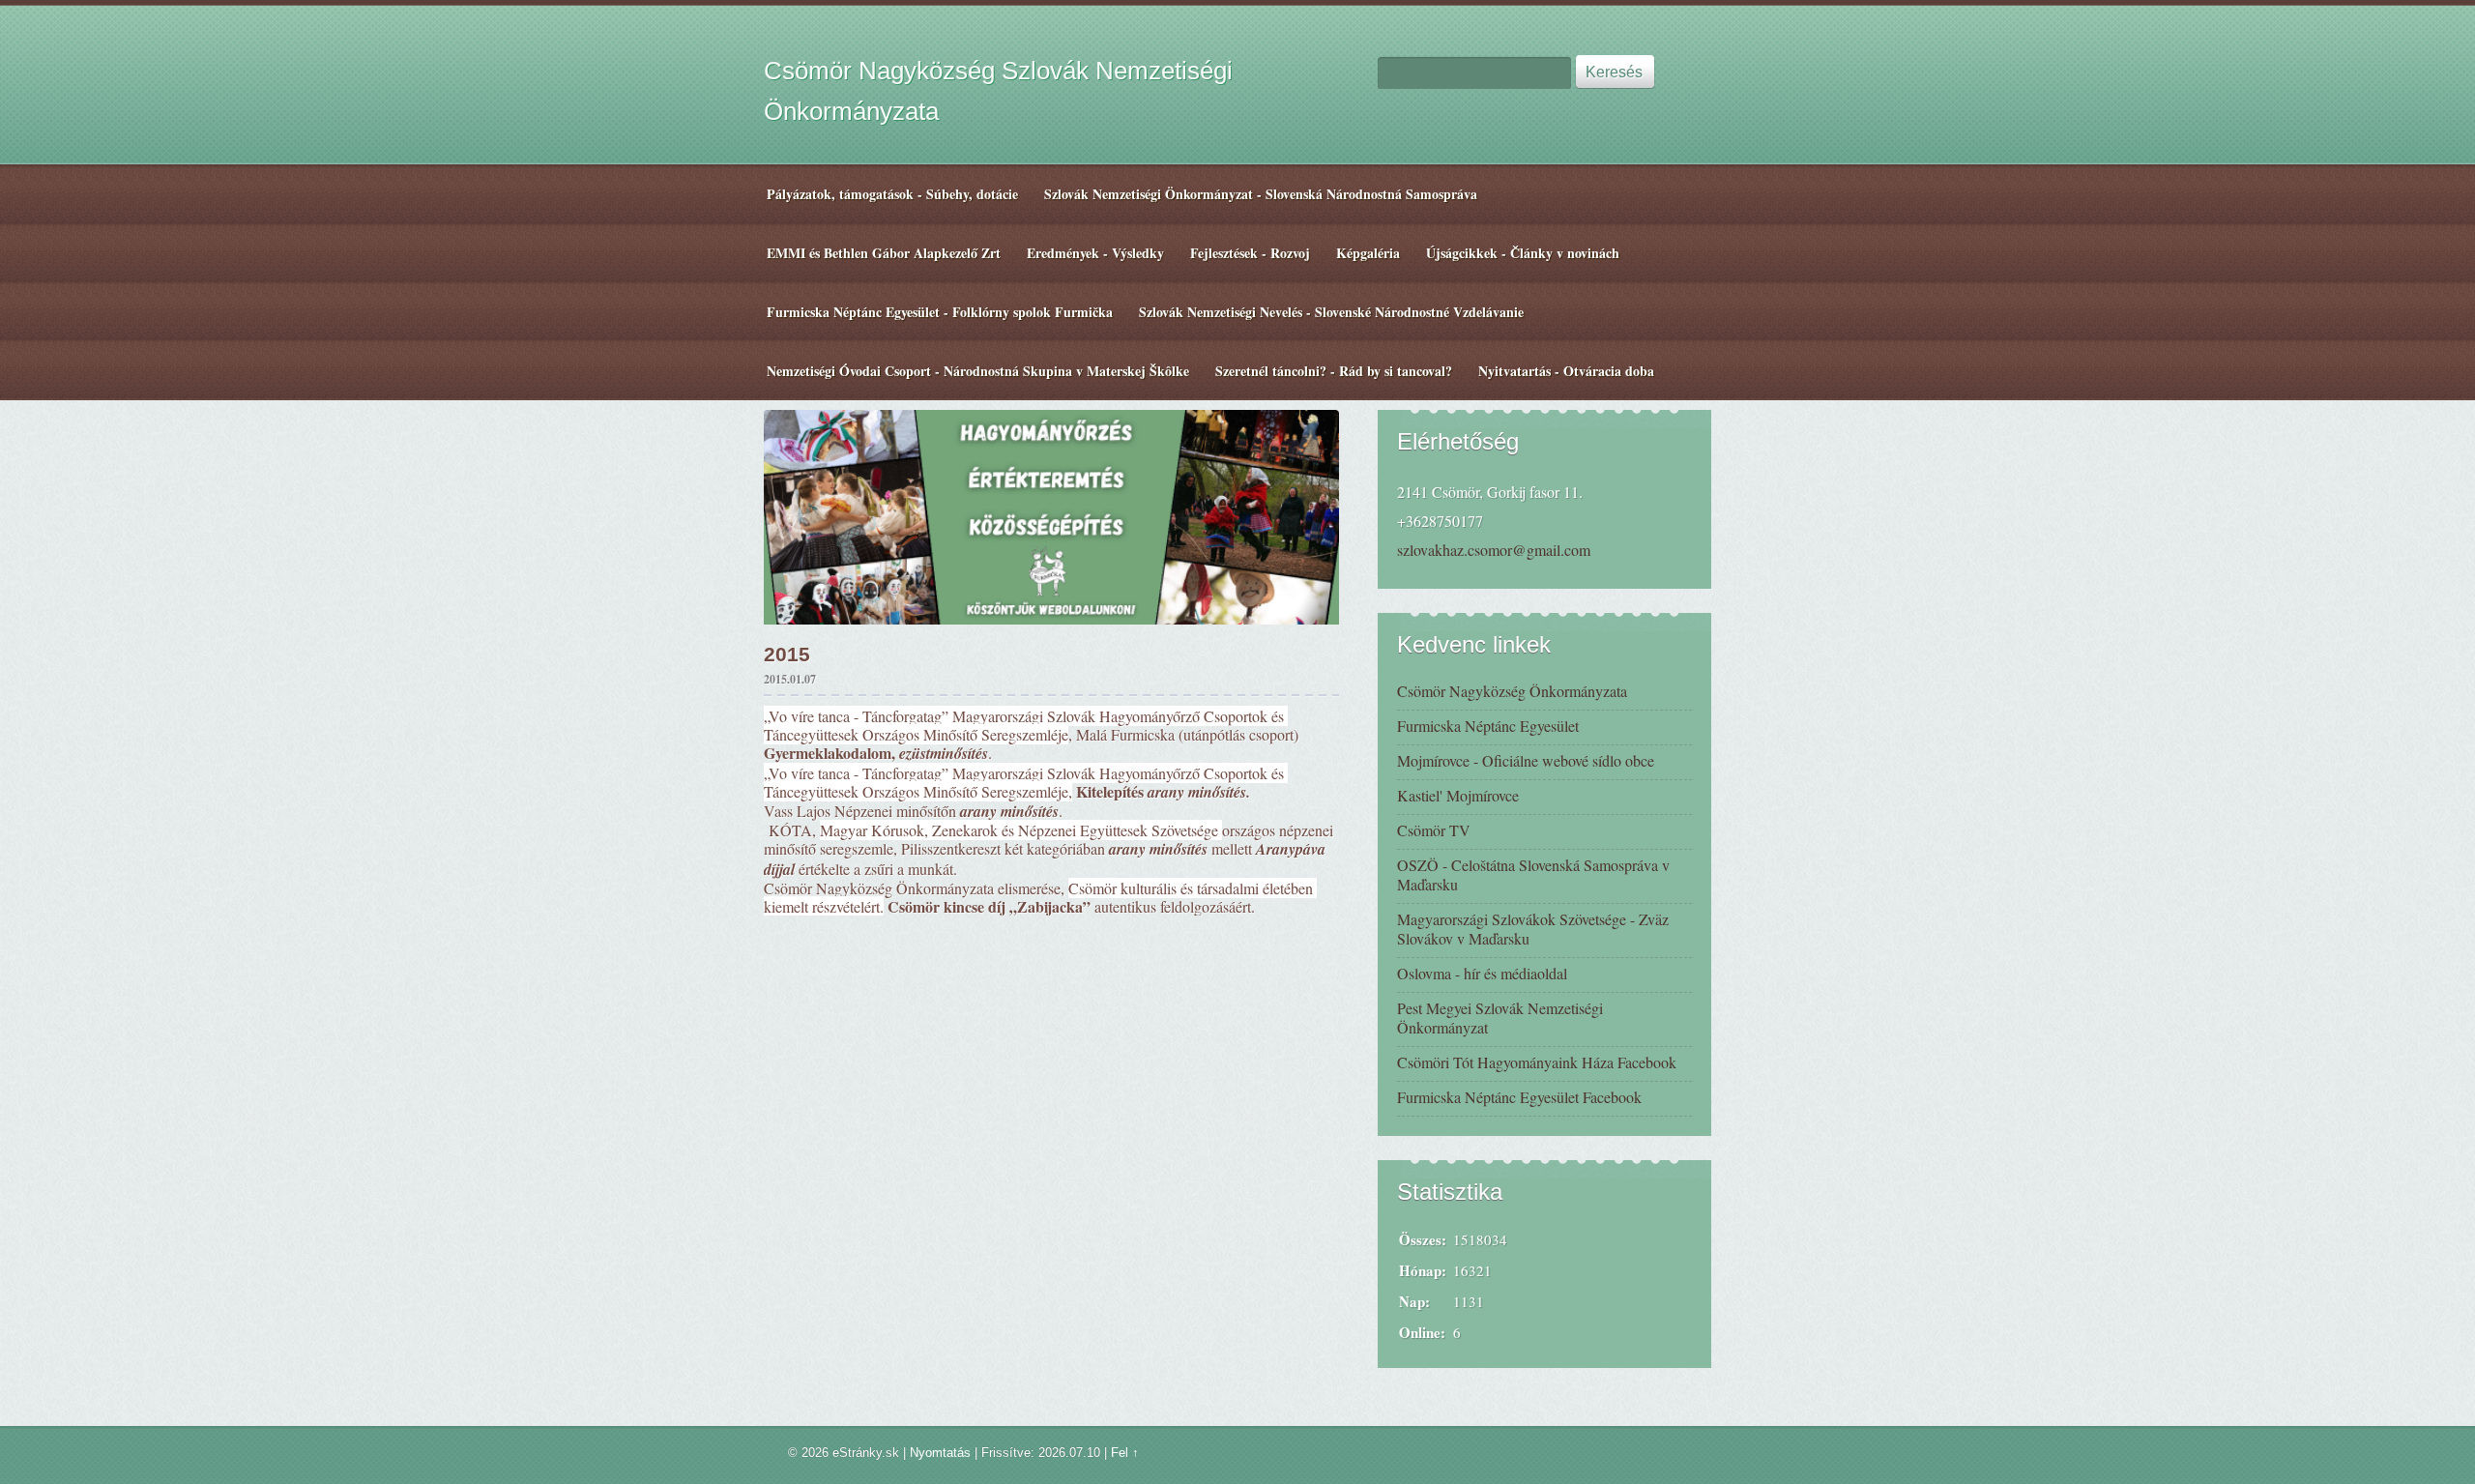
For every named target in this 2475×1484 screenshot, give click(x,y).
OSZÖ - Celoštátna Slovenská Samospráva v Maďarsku (1533, 874)
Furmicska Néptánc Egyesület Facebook (1519, 1097)
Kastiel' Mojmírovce (1458, 795)
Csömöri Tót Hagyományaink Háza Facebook (1537, 1062)
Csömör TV (1434, 830)
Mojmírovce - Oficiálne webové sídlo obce (1526, 760)
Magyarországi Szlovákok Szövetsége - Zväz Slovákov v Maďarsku (1533, 929)
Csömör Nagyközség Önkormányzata (1512, 691)
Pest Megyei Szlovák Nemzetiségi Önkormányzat (1500, 1018)
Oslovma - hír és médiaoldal (1482, 973)
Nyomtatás (940, 1453)
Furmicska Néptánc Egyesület (1488, 726)
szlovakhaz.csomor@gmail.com (1494, 550)
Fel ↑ (1125, 1453)
